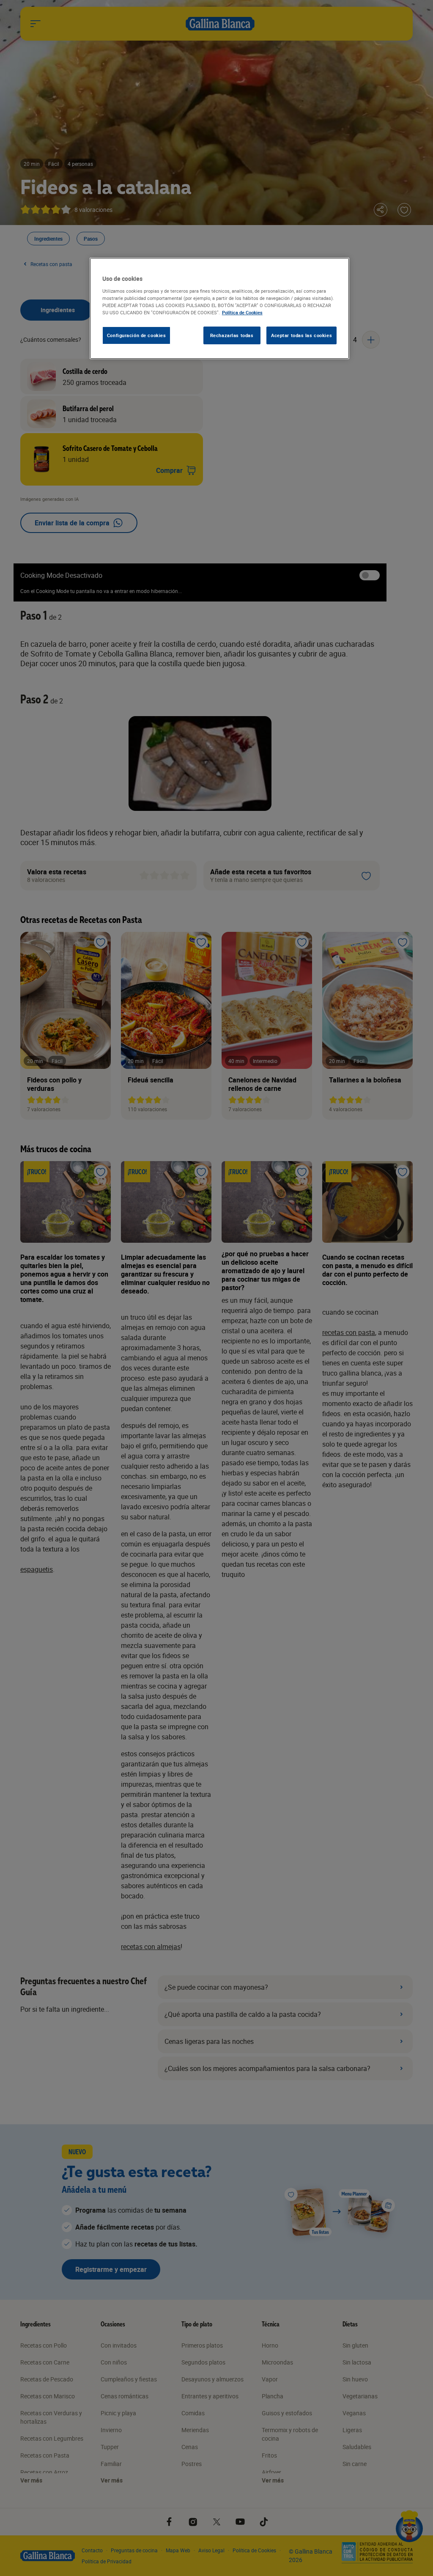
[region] (219, 308)
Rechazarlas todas (232, 335)
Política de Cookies (242, 312)
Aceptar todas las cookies (301, 335)
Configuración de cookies (137, 335)
